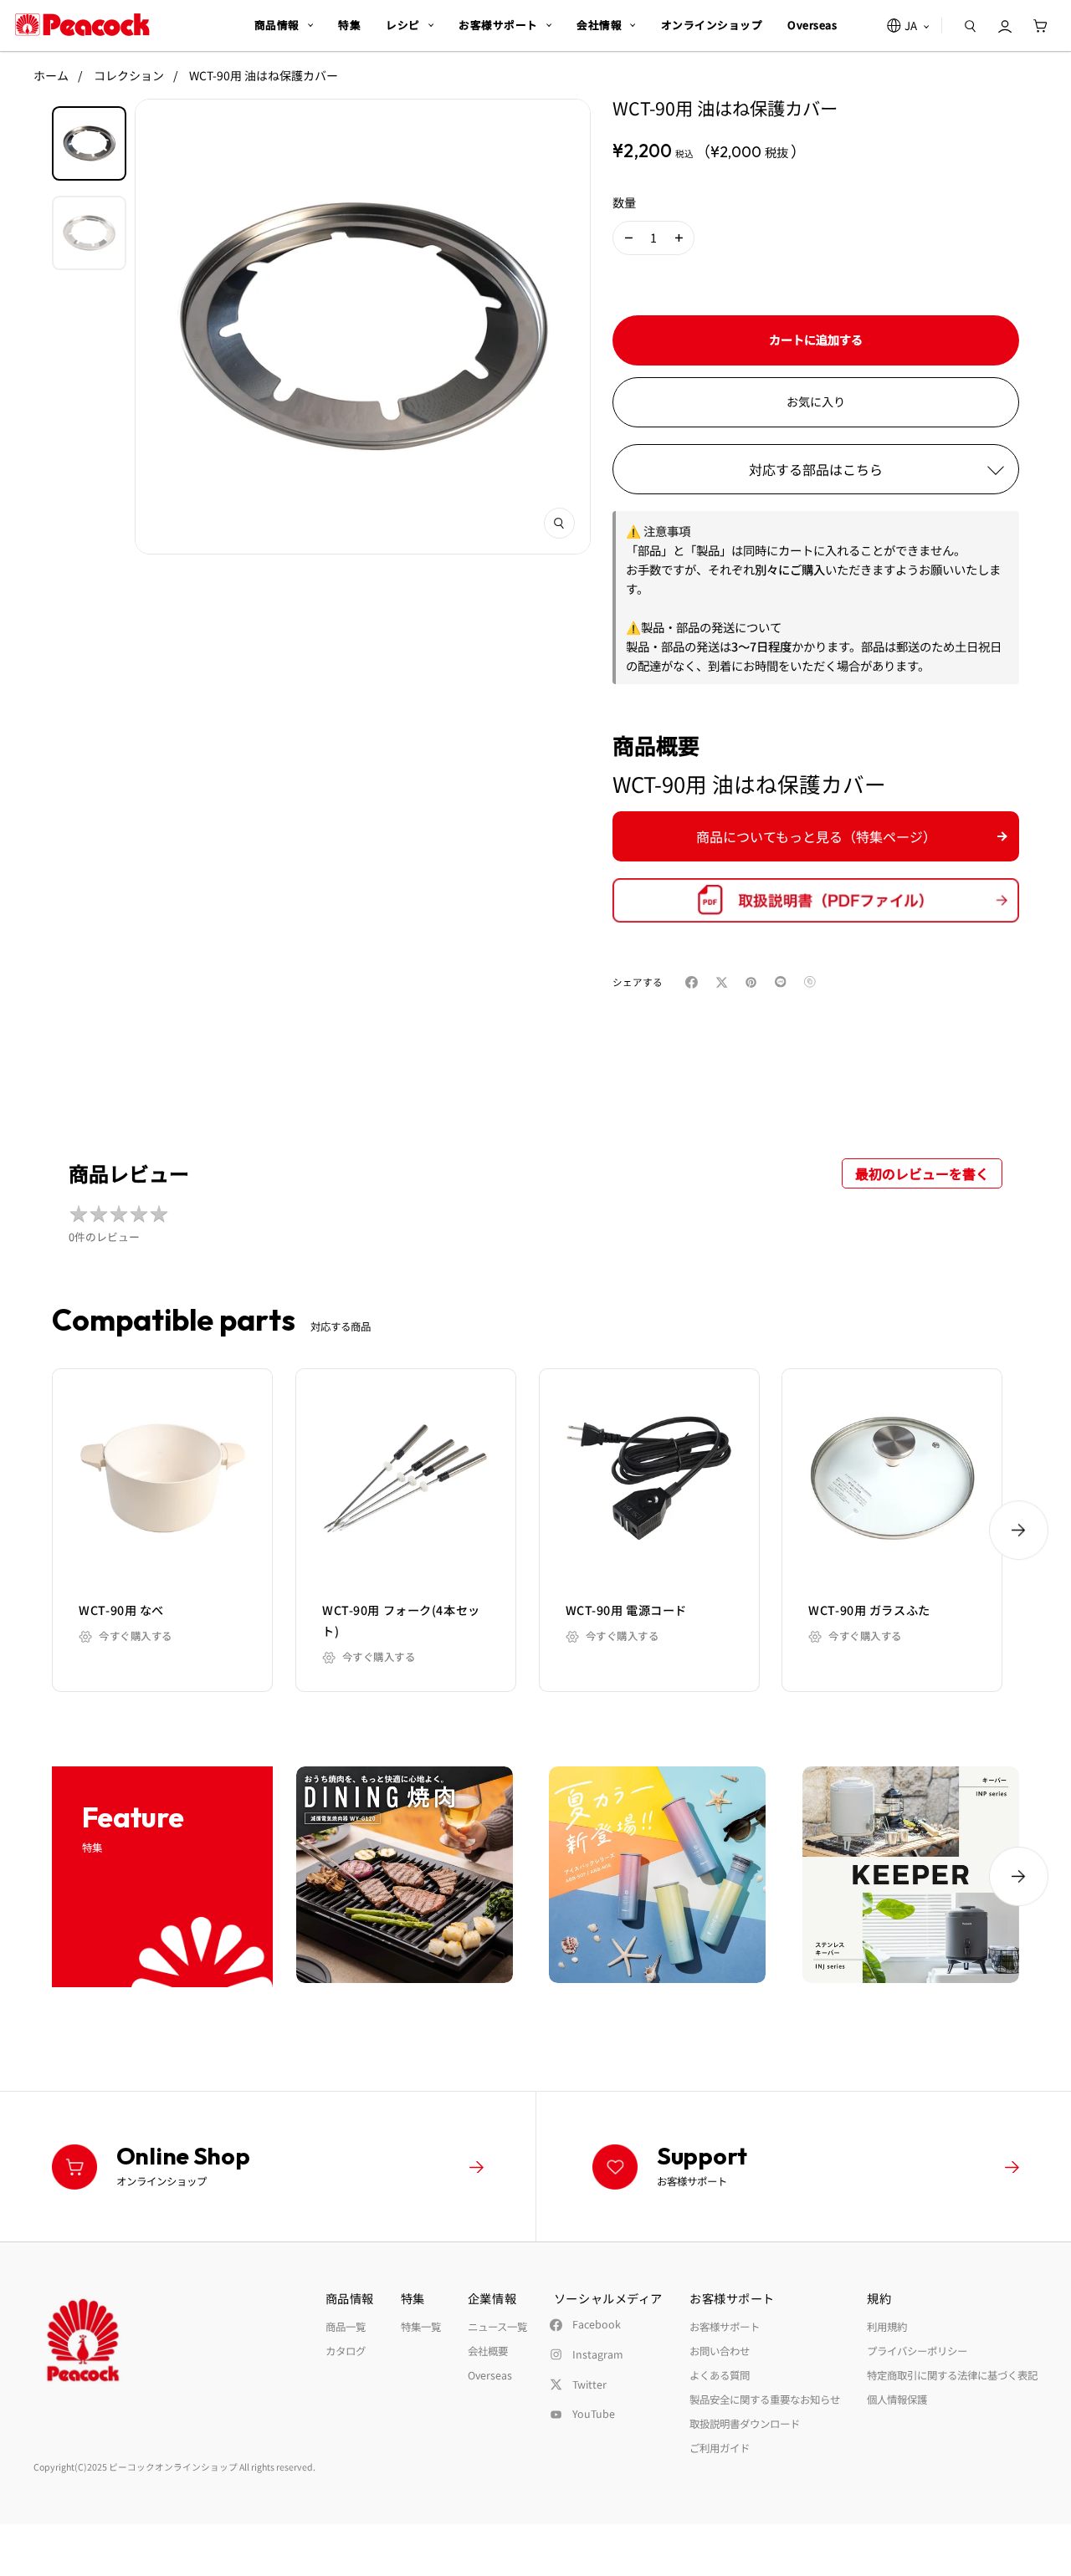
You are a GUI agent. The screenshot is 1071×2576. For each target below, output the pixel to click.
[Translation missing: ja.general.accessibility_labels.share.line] (784, 982)
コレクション (129, 75)
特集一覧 (421, 2327)
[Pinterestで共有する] (754, 982)
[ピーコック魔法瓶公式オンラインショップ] (82, 25)
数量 (624, 202)
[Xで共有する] (725, 982)
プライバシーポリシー (917, 2351)
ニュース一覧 (497, 2327)
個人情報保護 (897, 2400)
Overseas (490, 2375)
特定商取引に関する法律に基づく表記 (952, 2375)
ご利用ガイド (720, 2448)
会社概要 (488, 2351)
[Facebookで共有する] (695, 982)
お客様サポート (725, 2327)
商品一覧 (346, 2327)
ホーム (51, 75)
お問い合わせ (720, 2351)
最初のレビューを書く (922, 1173)
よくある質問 (720, 2375)
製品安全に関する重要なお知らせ (765, 2400)
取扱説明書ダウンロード (745, 2424)
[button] (629, 238)
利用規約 (887, 2327)
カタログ (346, 2351)
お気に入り (816, 401)
